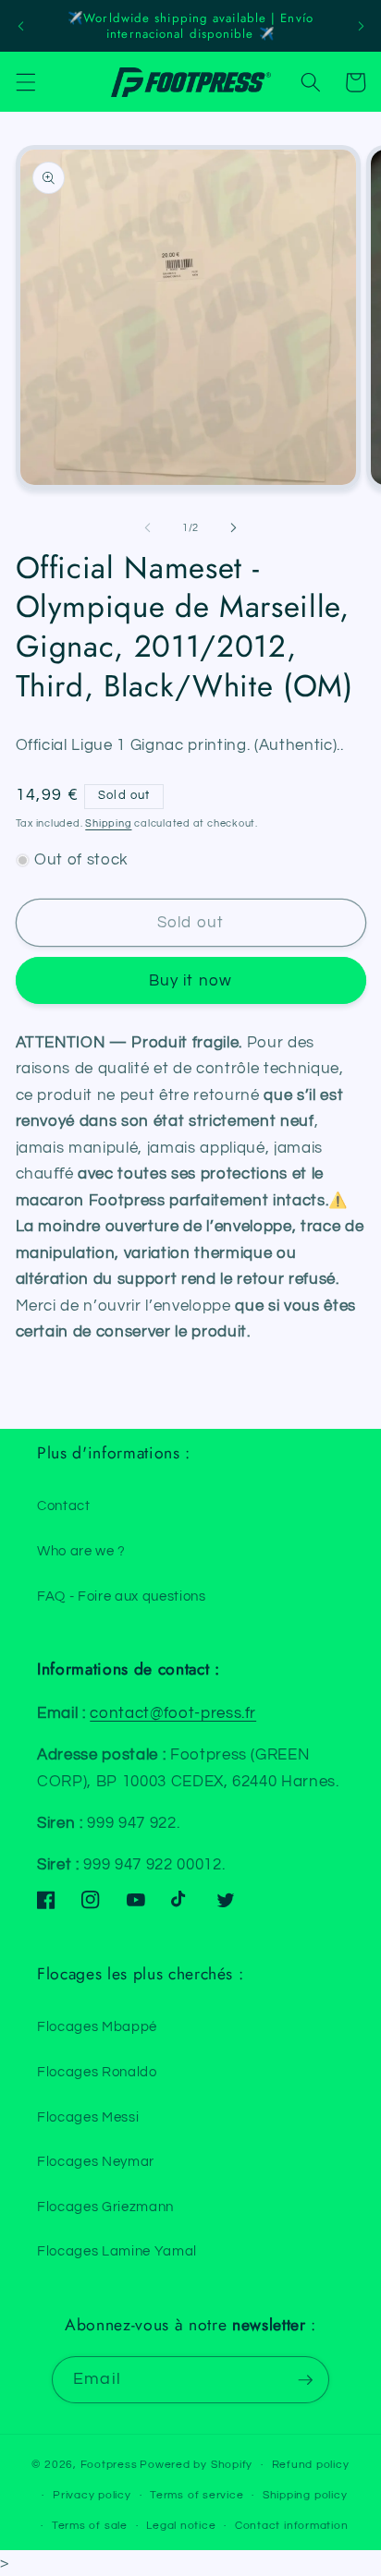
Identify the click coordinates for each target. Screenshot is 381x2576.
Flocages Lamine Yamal (117, 2251)
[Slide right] (233, 528)
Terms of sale (90, 2526)
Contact (64, 1506)
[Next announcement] (361, 26)
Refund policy (311, 2465)
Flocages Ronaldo (97, 2072)
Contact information (292, 2526)
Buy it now (190, 980)
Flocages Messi (88, 2117)
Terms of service (197, 2495)
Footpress (109, 2465)
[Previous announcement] (20, 26)
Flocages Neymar (96, 2161)
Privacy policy (92, 2495)
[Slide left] (148, 528)
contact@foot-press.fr (173, 1713)
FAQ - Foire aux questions (122, 1596)
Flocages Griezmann (105, 2207)
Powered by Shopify (196, 2465)
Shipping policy (305, 2495)
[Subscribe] (305, 2380)
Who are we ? (81, 1551)
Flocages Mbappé (97, 2026)
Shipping (108, 823)
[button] (25, 82)
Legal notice (181, 2526)
